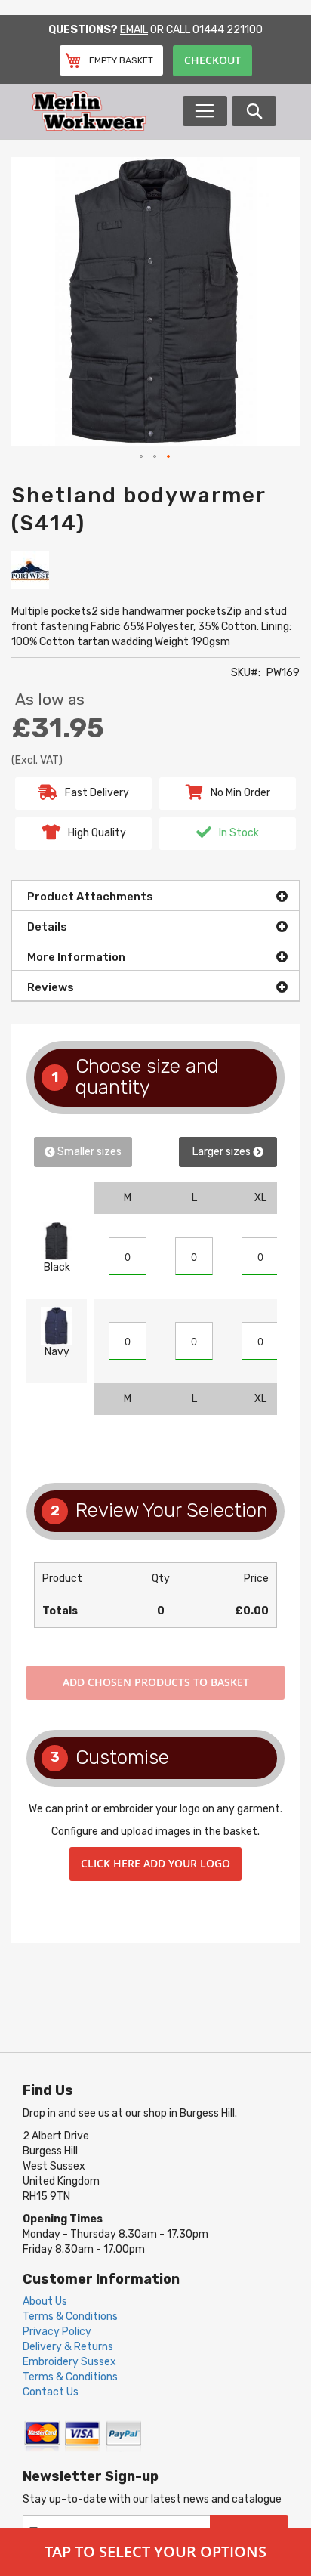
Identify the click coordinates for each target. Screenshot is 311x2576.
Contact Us (51, 2392)
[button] (142, 457)
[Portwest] (30, 569)
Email (134, 30)
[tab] (155, 895)
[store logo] (106, 111)
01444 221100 (228, 30)
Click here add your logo (155, 1863)
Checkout (212, 60)
